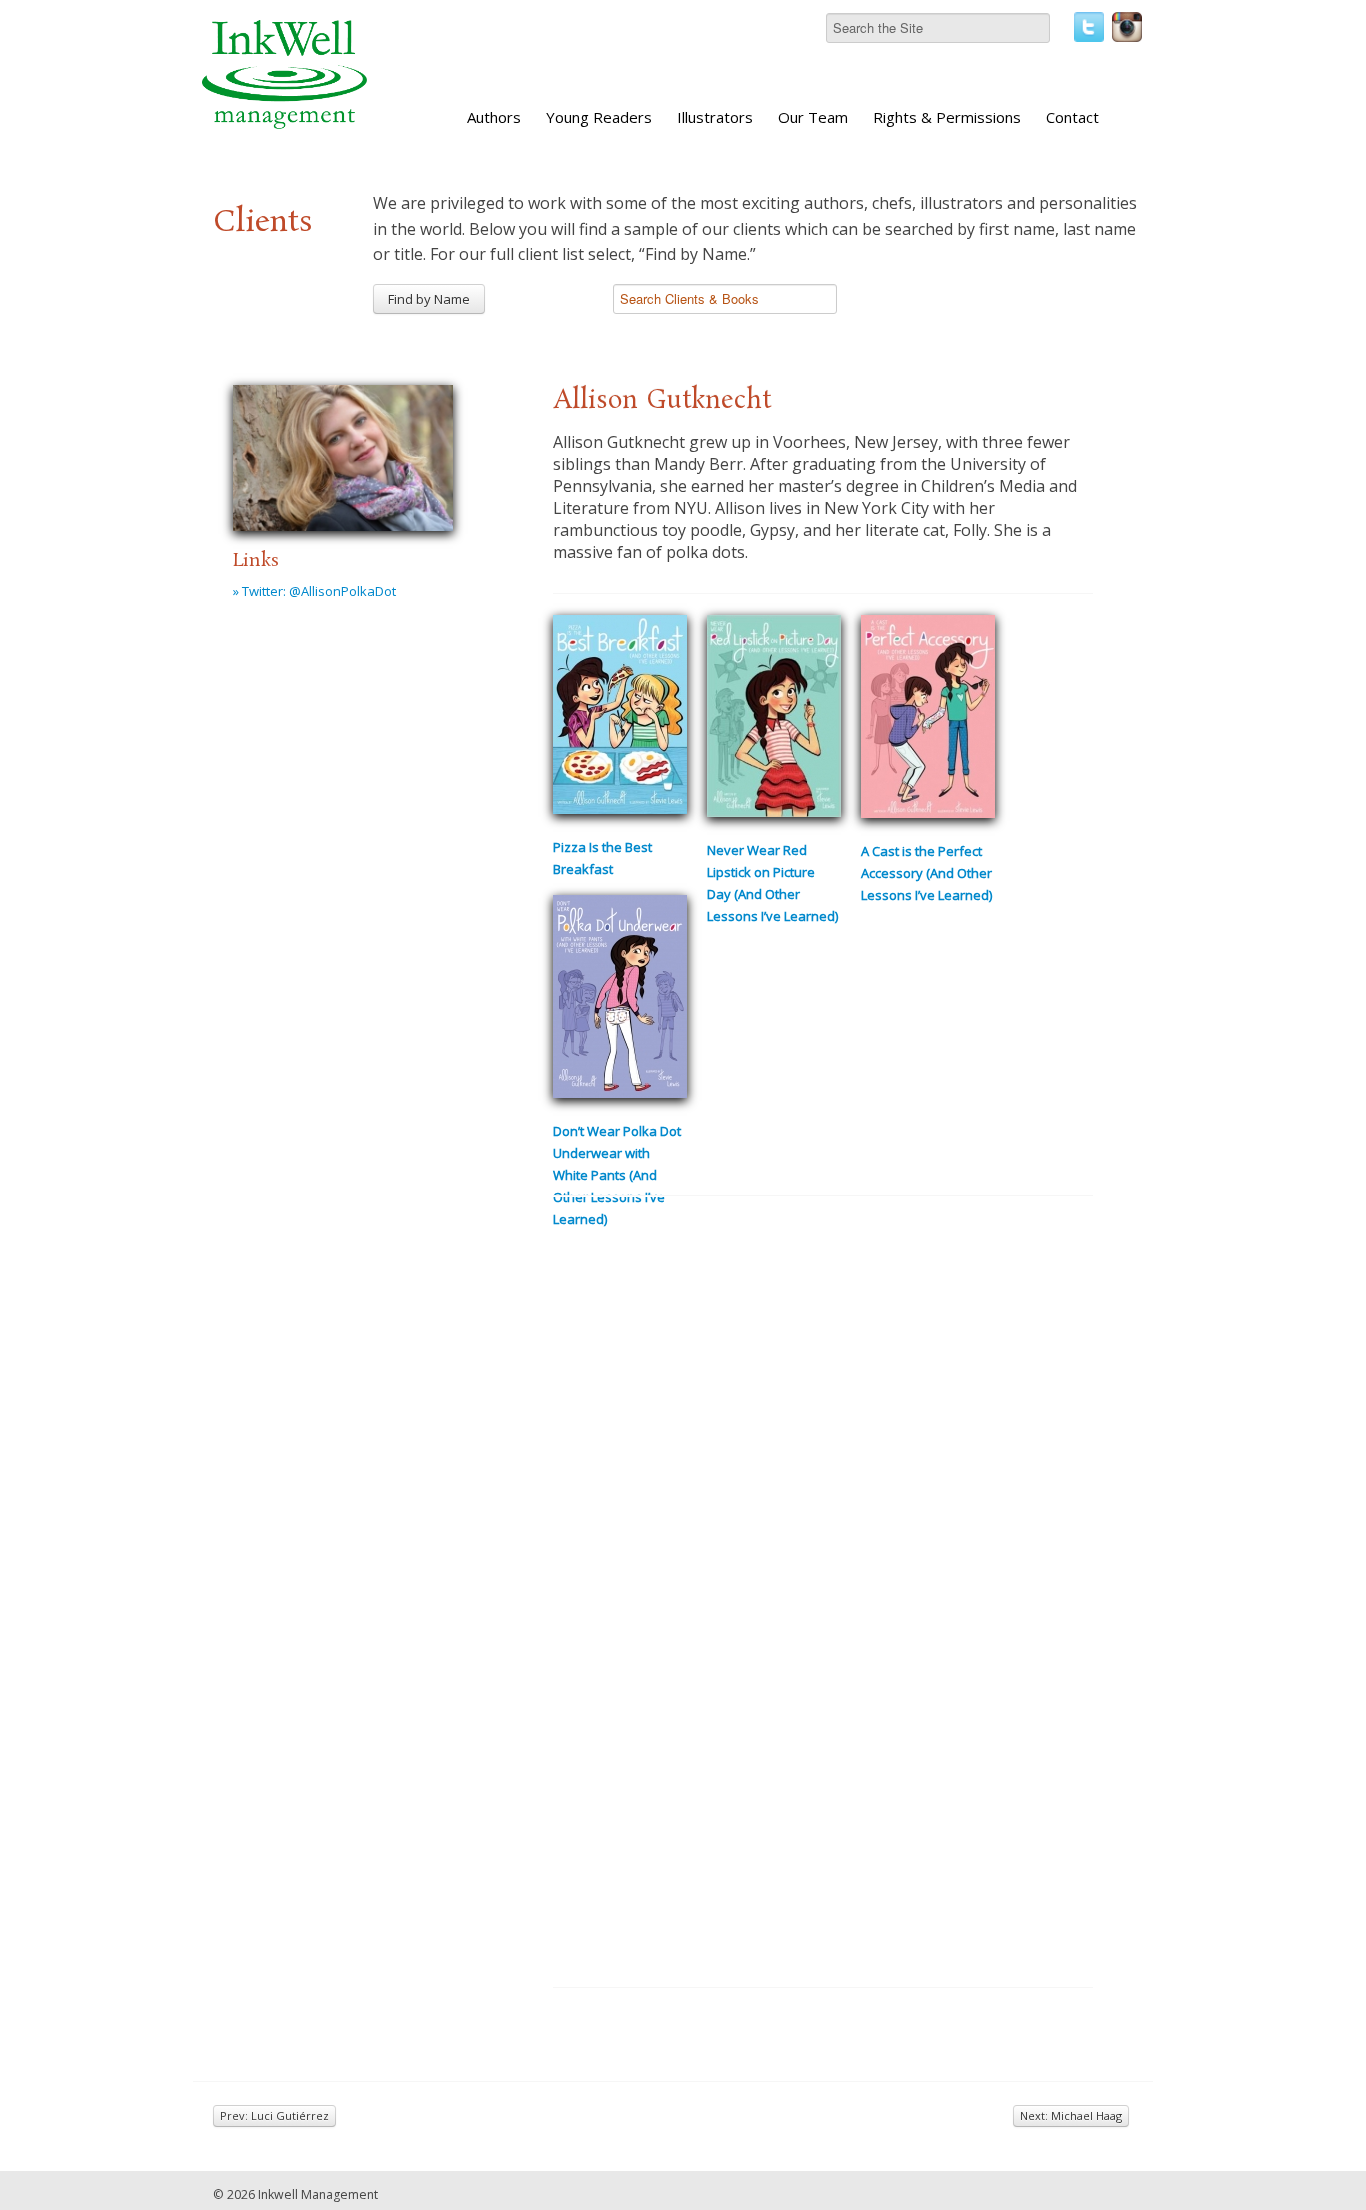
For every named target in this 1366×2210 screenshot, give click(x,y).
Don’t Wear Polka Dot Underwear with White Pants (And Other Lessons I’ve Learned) (617, 1175)
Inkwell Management (318, 2194)
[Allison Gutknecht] (343, 455)
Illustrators (715, 117)
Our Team (813, 117)
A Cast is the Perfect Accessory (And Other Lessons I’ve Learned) (926, 873)
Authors (494, 117)
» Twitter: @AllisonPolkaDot (314, 591)
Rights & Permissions (947, 117)
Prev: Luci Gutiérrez (274, 2115)
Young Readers (599, 117)
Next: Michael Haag (1071, 2115)
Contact (1072, 117)
